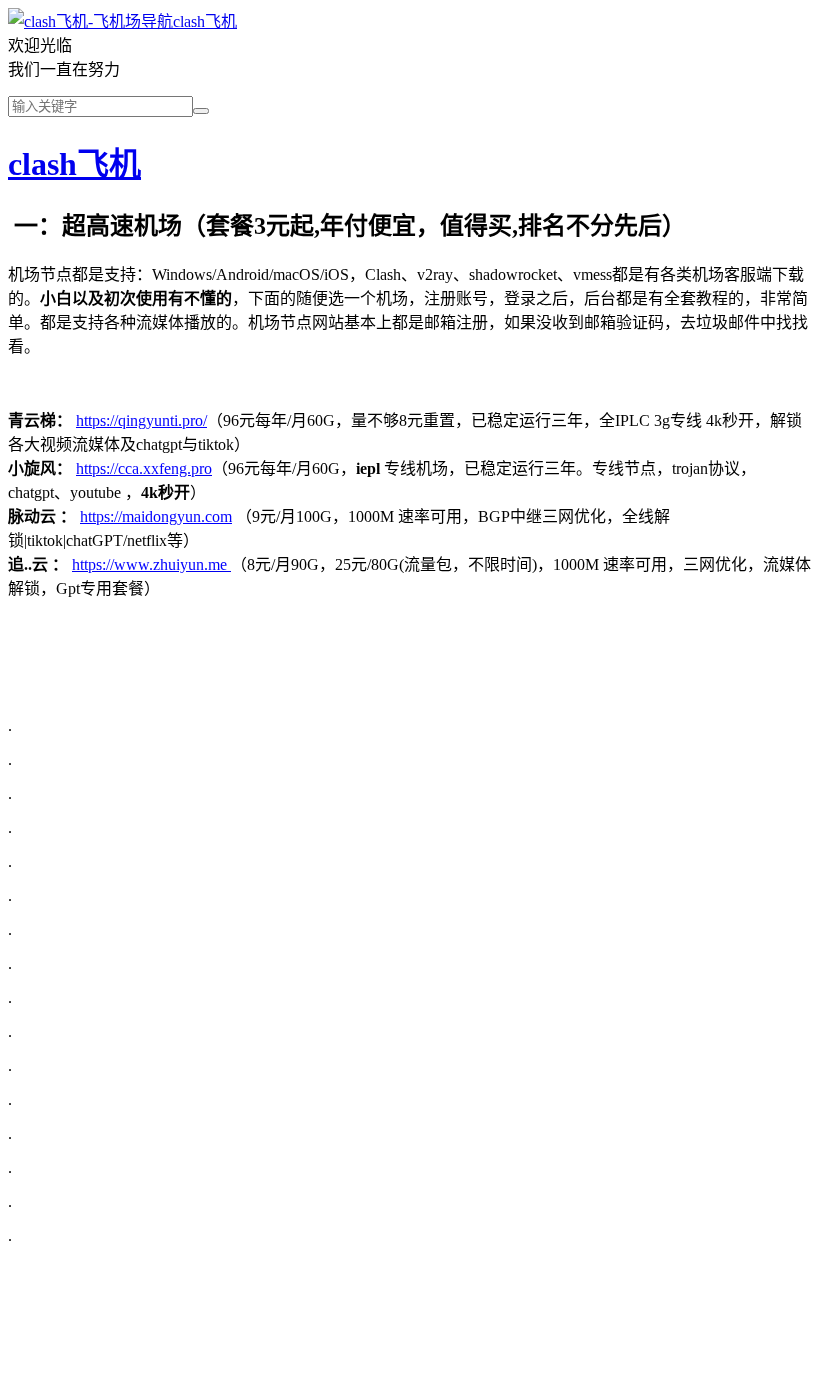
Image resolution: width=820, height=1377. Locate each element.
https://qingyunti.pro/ (141, 420)
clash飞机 (205, 21)
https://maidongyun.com (156, 516)
